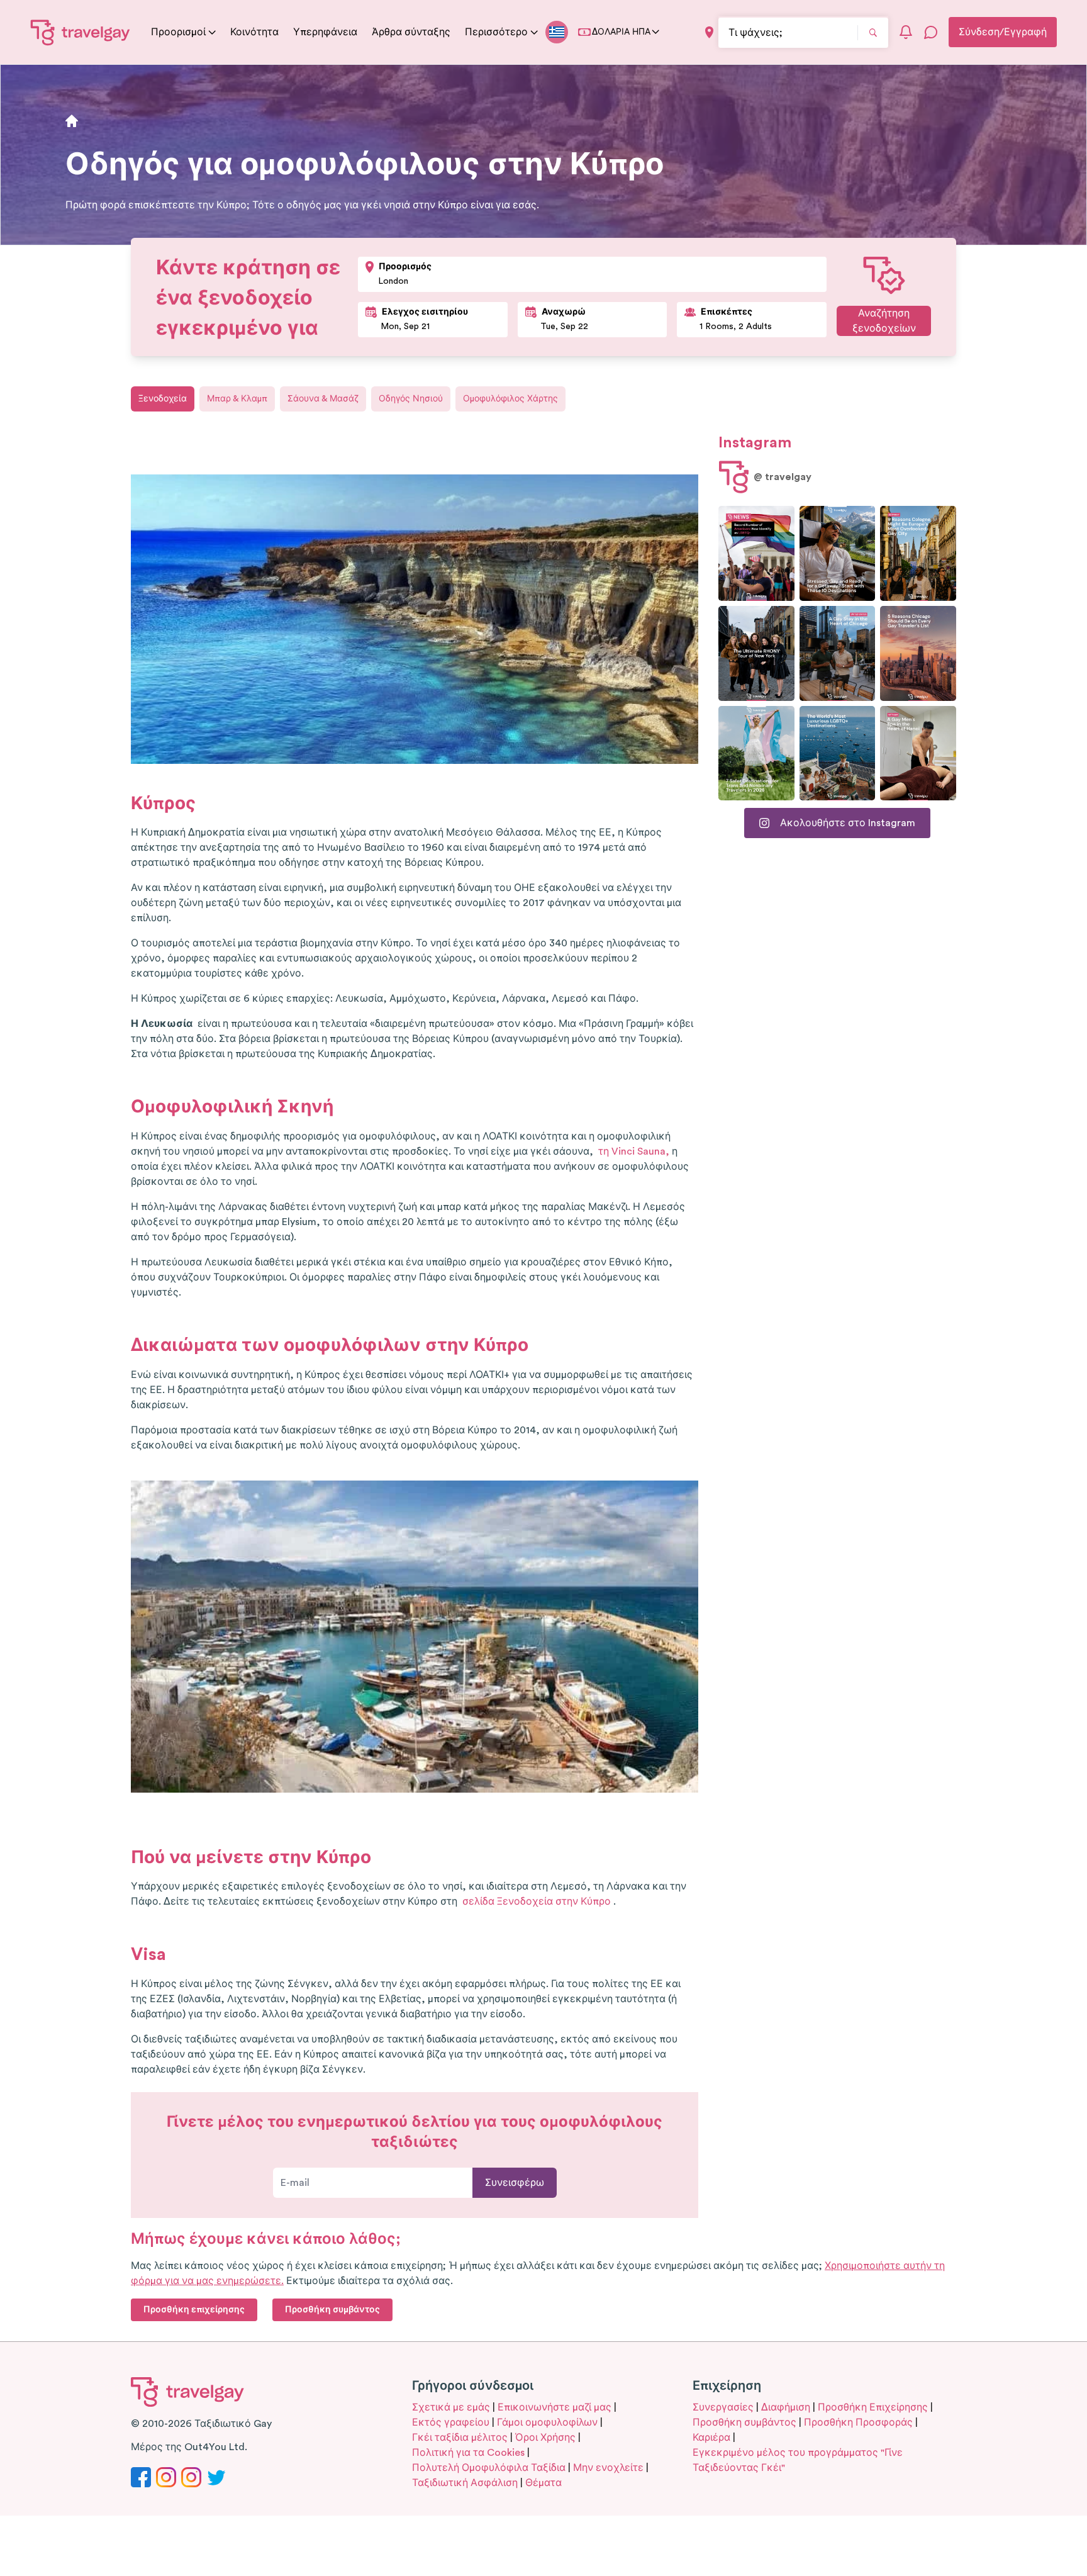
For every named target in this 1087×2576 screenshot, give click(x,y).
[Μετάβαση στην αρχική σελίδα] (81, 32)
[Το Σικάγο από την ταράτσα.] (838, 653)
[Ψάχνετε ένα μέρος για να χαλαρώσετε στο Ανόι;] (918, 753)
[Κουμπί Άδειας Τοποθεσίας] (709, 32)
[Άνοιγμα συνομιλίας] (931, 32)
